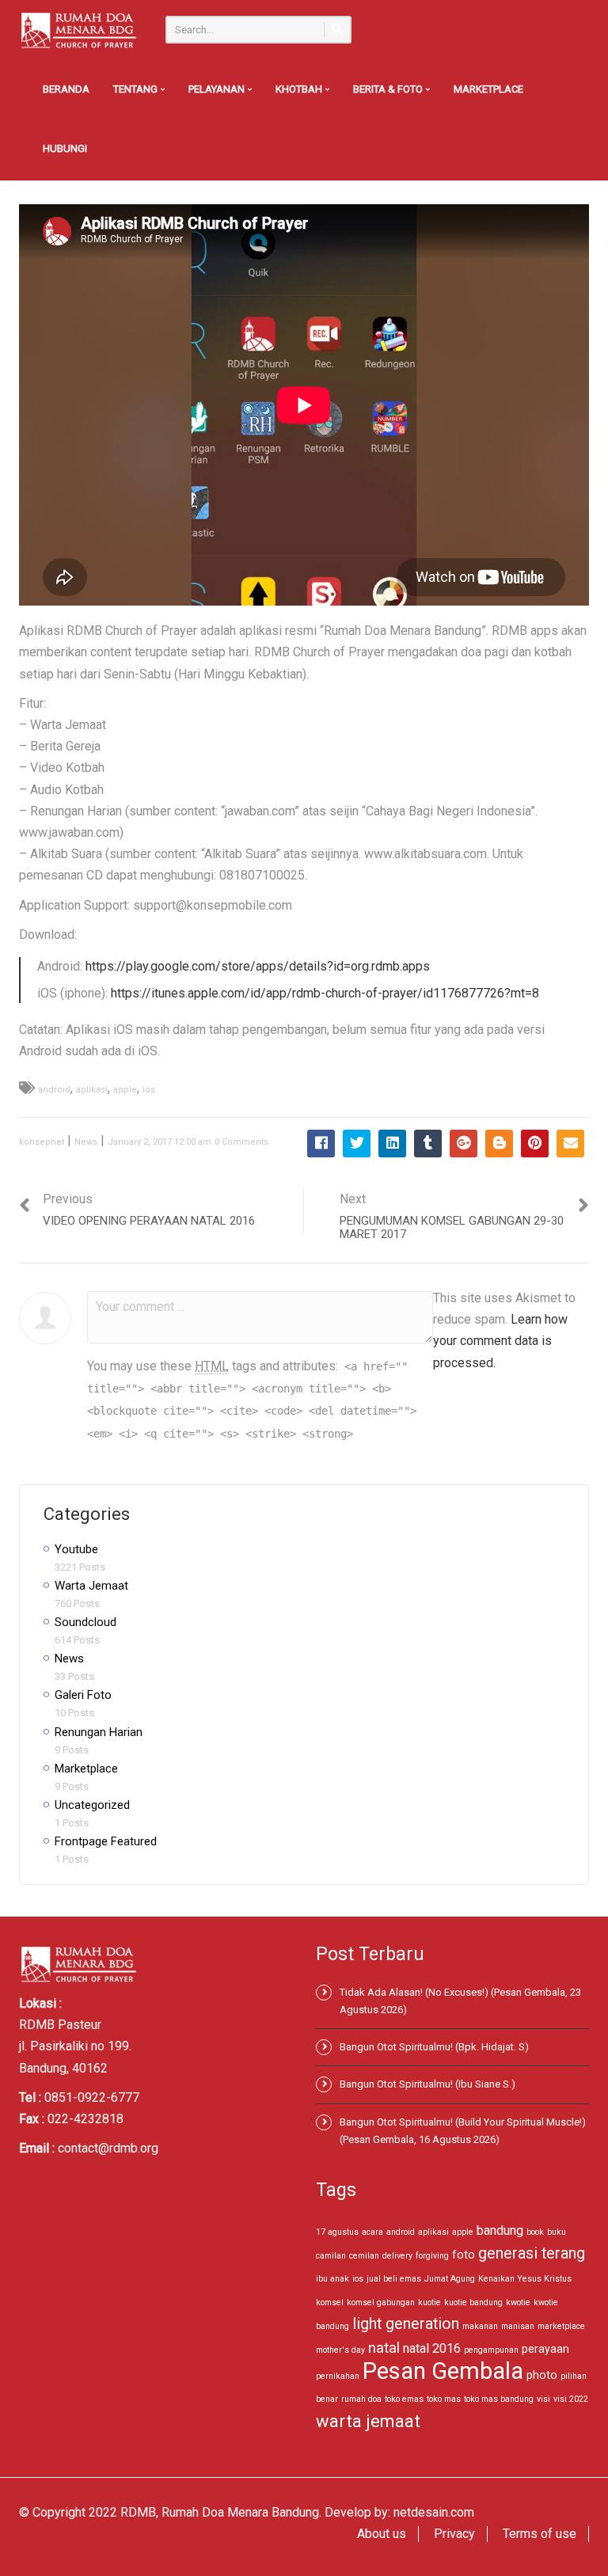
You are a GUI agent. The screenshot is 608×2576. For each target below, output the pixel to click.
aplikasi (92, 1090)
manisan (518, 2326)
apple (125, 1090)
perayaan (545, 2349)
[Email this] (570, 1144)
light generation (406, 2324)
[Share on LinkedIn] (392, 1144)
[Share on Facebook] (321, 1144)
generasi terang (532, 2253)
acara (372, 2232)
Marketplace (488, 89)
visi (543, 2399)
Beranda (66, 89)
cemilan (364, 2256)
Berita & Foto (389, 89)
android (54, 1090)
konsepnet (42, 1142)
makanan (480, 2326)
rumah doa (361, 2399)
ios (149, 1090)
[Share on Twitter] (357, 1144)
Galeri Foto (83, 1695)
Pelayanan (218, 89)
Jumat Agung (450, 2279)
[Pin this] (535, 1144)
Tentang (137, 89)
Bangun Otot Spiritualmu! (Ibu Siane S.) (427, 2084)
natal (384, 2348)
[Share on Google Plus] (464, 1144)
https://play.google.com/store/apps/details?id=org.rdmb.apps (258, 966)
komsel (330, 2302)
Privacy (454, 2534)
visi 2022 (571, 2399)
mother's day (340, 2350)
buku (557, 2232)
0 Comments (241, 1142)
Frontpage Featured (106, 1841)
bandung (500, 2230)
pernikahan (338, 2376)
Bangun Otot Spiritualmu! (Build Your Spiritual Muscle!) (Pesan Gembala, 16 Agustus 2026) (463, 2131)
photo (542, 2375)
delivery (397, 2256)
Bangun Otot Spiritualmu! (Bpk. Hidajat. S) (434, 2047)
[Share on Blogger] (499, 1144)
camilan (331, 2256)
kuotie (429, 2302)
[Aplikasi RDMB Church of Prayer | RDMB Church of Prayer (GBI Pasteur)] (78, 30)
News (86, 1142)
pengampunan (491, 2350)
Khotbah (300, 89)
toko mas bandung (499, 2399)
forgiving (432, 2256)
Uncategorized (92, 1805)
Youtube (76, 1549)
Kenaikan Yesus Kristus (525, 2279)
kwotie (518, 2302)
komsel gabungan (381, 2302)
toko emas (404, 2399)
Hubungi (65, 148)
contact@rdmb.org (108, 2148)
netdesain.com (434, 2512)
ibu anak (332, 2279)
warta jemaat (368, 2421)
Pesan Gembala (443, 2371)
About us (382, 2534)
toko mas (444, 2399)
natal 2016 (432, 2348)
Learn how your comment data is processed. (500, 1341)
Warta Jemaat (91, 1586)
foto (464, 2255)
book (535, 2232)
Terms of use (540, 2534)
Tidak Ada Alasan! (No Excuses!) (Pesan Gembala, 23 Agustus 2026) (460, 2001)
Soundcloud (85, 1622)
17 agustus (337, 2232)
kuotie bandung (473, 2302)
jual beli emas (394, 2279)
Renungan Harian (99, 1732)
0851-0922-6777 (92, 2097)
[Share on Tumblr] (428, 1144)
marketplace (561, 2326)
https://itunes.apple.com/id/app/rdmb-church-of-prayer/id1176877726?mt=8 (325, 993)
